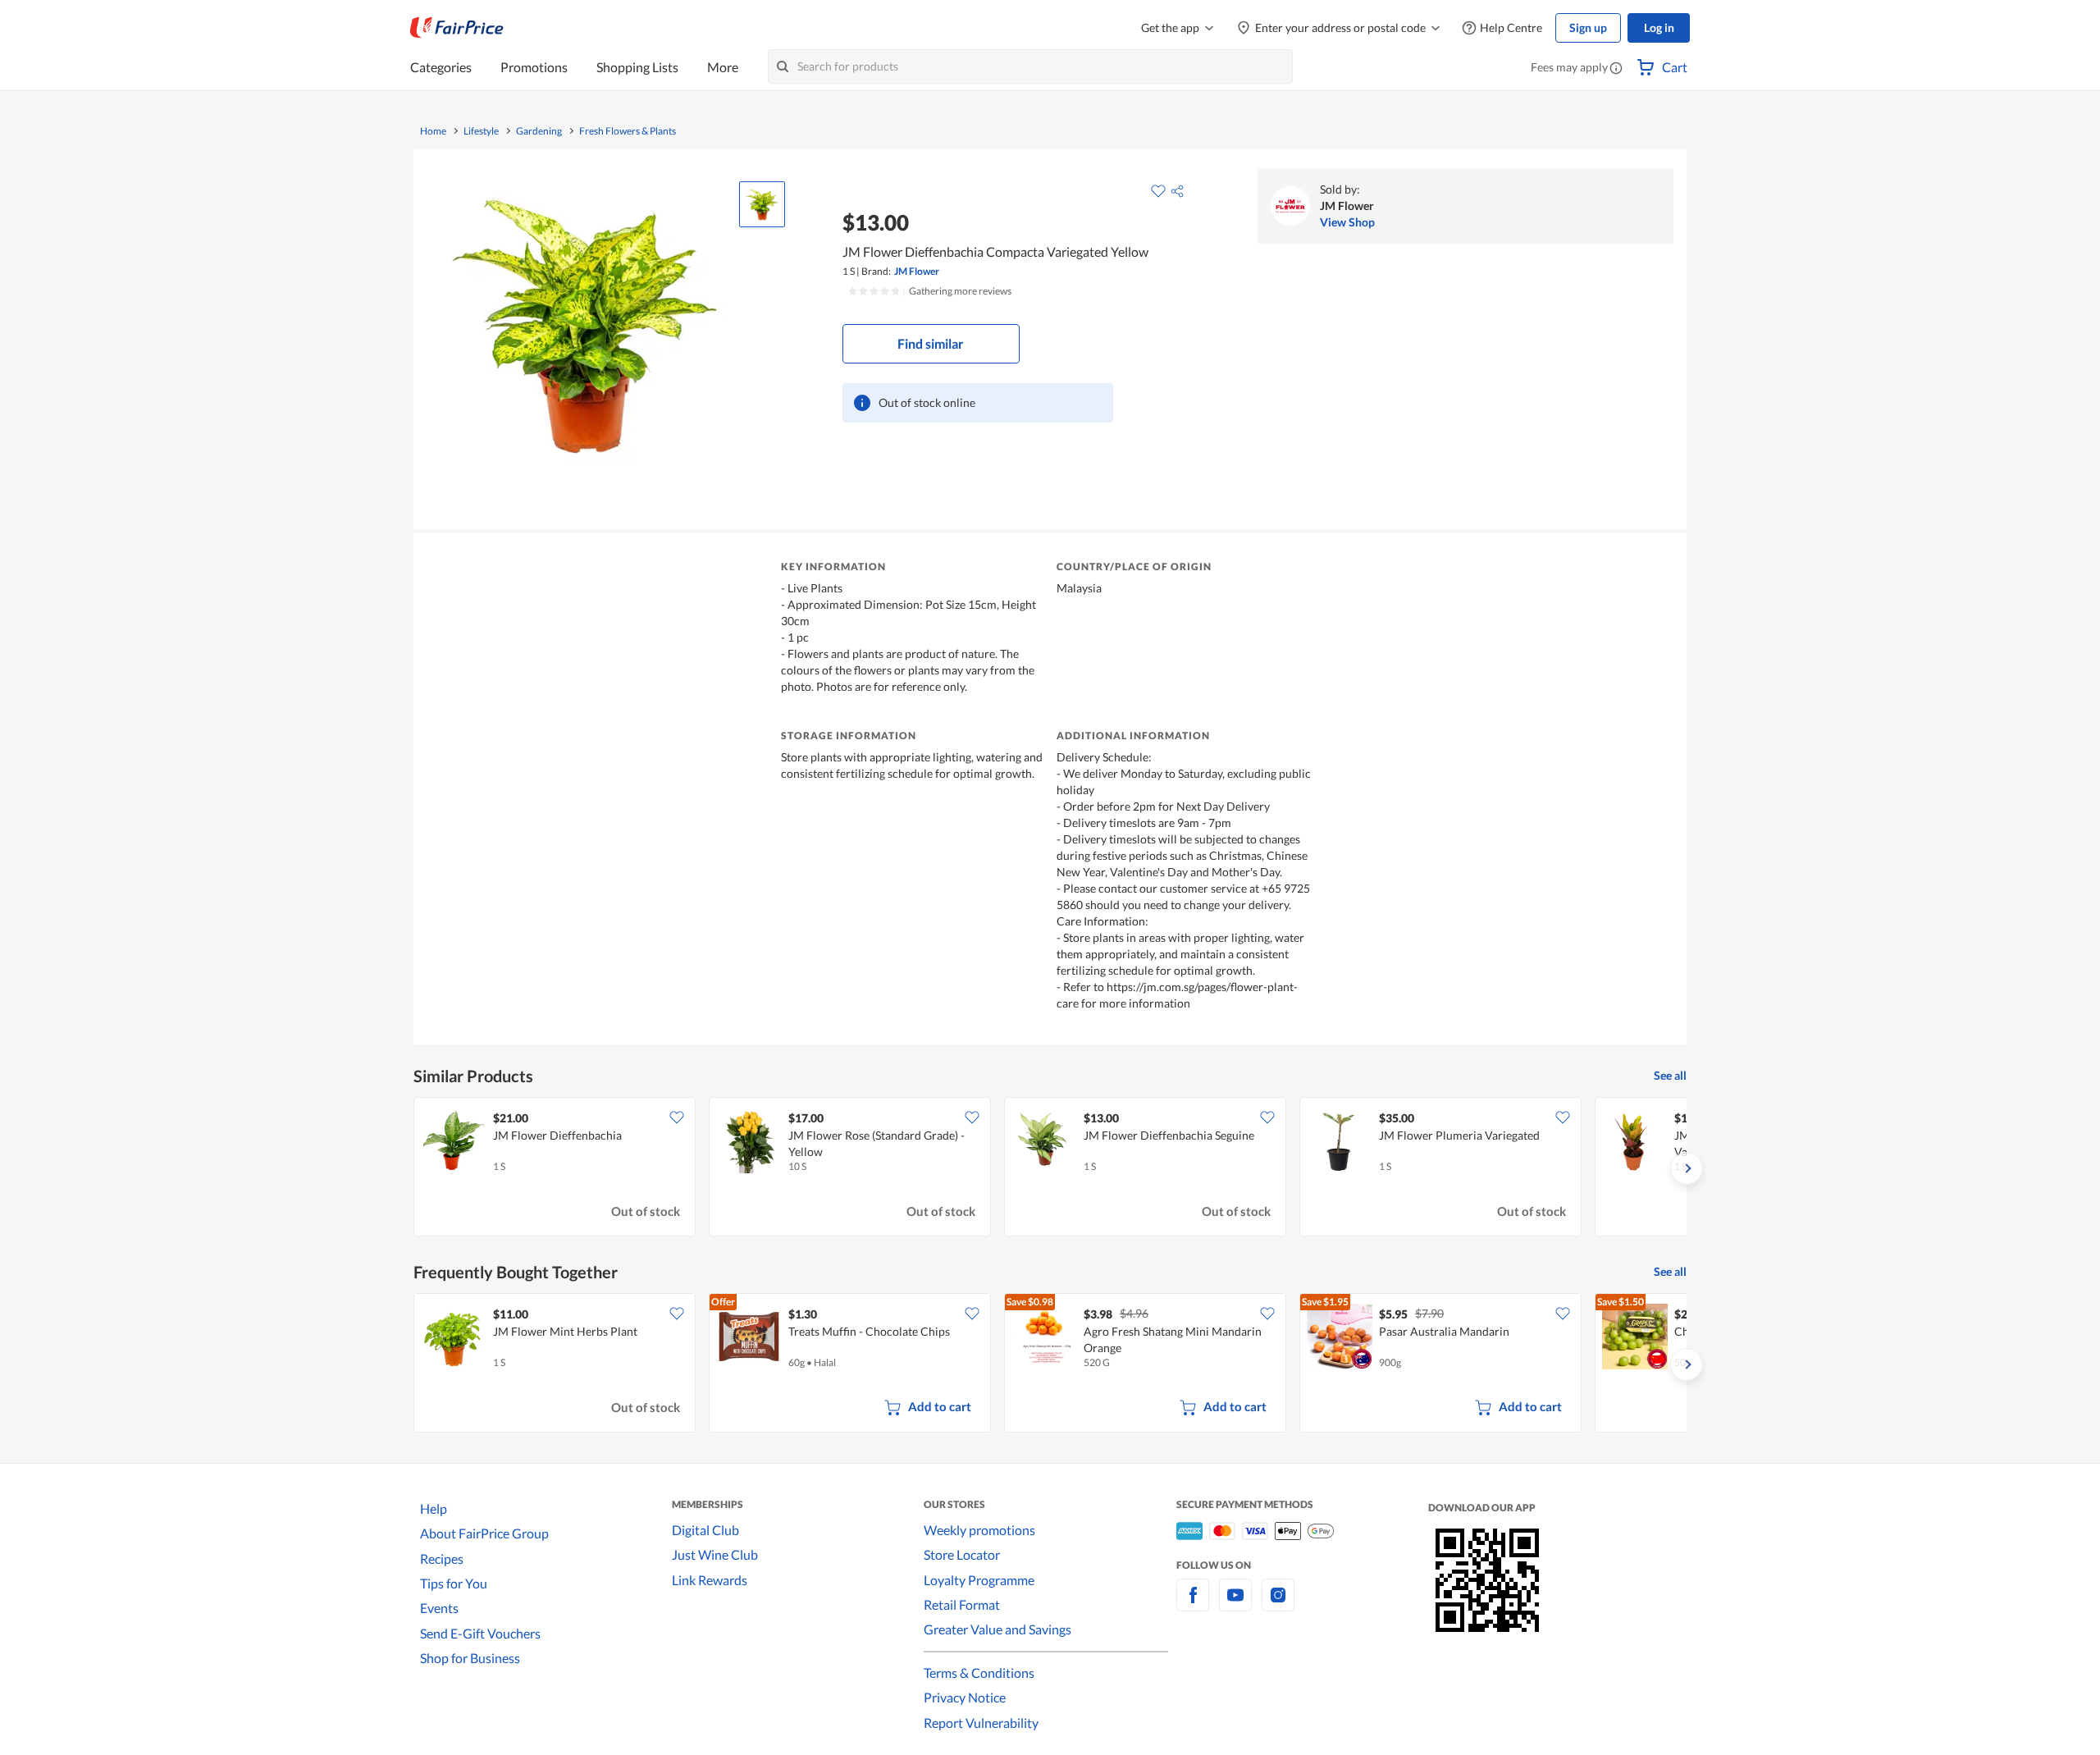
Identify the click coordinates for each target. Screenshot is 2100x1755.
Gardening (539, 131)
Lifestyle (481, 131)
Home (433, 131)
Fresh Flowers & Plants (628, 131)
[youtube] (1235, 1604)
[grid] (1050, 1168)
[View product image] (762, 204)
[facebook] (1193, 1604)
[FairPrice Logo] (457, 28)
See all (1670, 1075)
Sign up (1588, 27)
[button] (1616, 69)
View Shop (1347, 222)
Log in (1659, 27)
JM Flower (917, 271)
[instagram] (1278, 1604)
